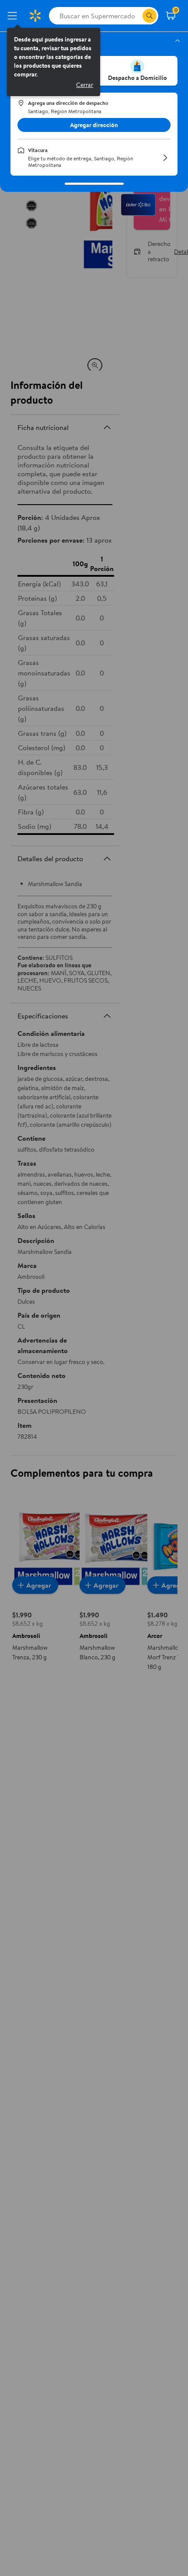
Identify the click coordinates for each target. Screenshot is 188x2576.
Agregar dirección (94, 125)
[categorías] (150, 16)
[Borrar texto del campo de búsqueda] (136, 16)
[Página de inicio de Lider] (35, 16)
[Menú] (14, 16)
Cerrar (85, 85)
